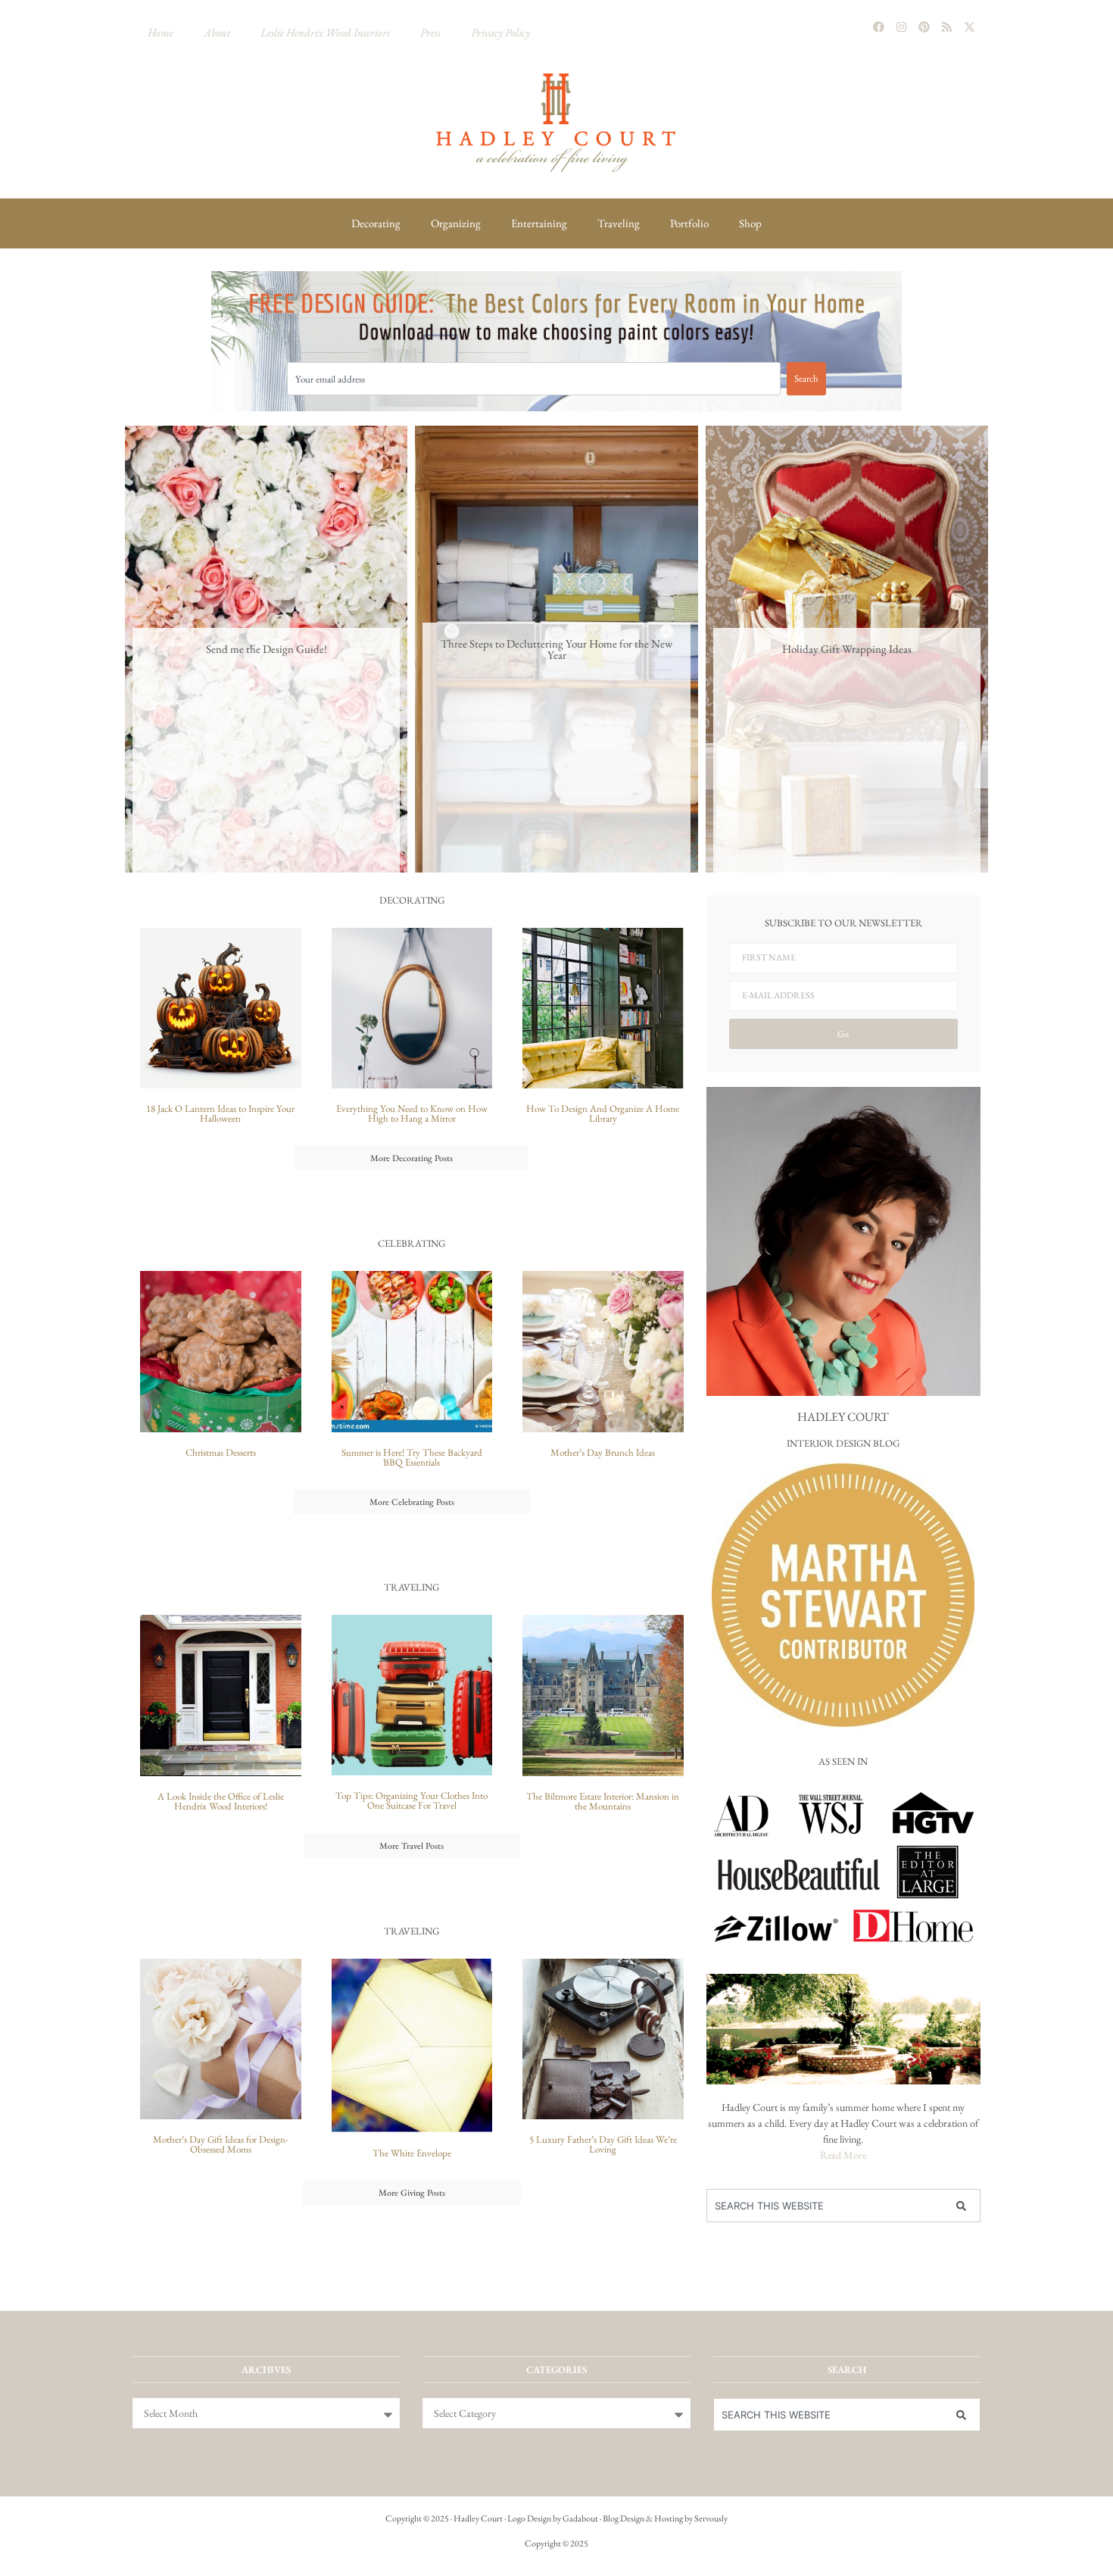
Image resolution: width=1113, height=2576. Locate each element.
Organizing (456, 223)
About (217, 32)
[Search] (965, 2206)
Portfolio (689, 223)
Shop (750, 223)
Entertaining (539, 223)
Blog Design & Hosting (643, 2518)
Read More (843, 2155)
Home (161, 32)
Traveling (619, 223)
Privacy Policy (500, 32)
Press (430, 32)
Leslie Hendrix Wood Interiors (325, 32)
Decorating (376, 223)
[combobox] (534, 379)
